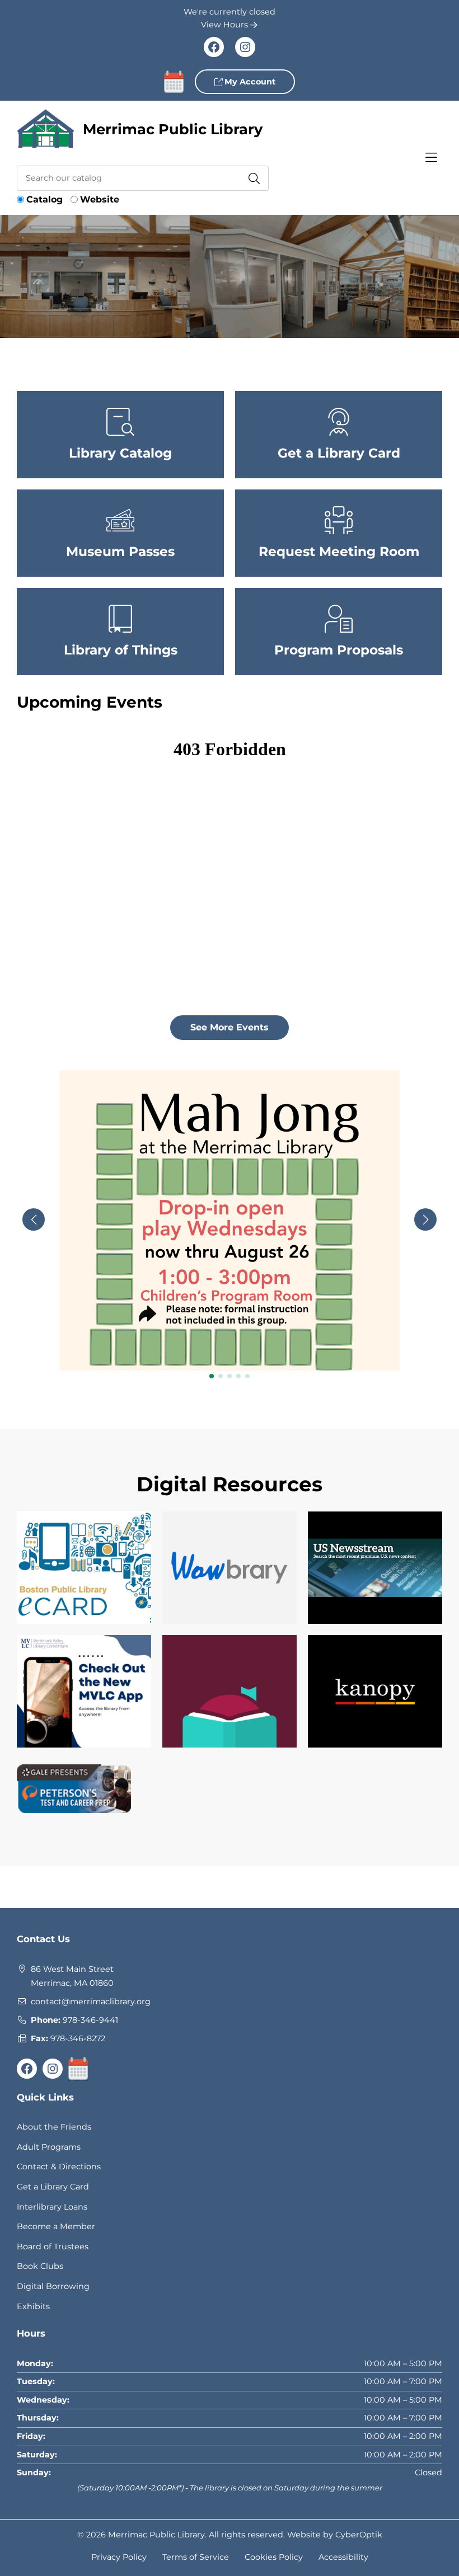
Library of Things (121, 650)
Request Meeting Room (339, 552)
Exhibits (33, 2306)
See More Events (230, 1027)
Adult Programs (49, 2147)
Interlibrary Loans (52, 2207)
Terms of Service (196, 2557)
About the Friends (54, 2127)
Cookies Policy (274, 2557)
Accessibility (343, 2557)
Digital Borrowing (53, 2286)
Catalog (45, 199)
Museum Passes (120, 552)
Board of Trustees (53, 2247)
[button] (212, 1376)
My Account (249, 82)
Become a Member (56, 2226)
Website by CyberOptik (335, 2535)
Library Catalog (120, 453)
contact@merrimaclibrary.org (91, 2002)
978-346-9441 (90, 2020)
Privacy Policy (119, 2557)
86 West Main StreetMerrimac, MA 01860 (72, 1976)
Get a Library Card (339, 453)
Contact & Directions (59, 2167)
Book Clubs (40, 2266)
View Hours (226, 25)
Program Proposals (339, 650)
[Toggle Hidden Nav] (431, 158)
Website (100, 199)
